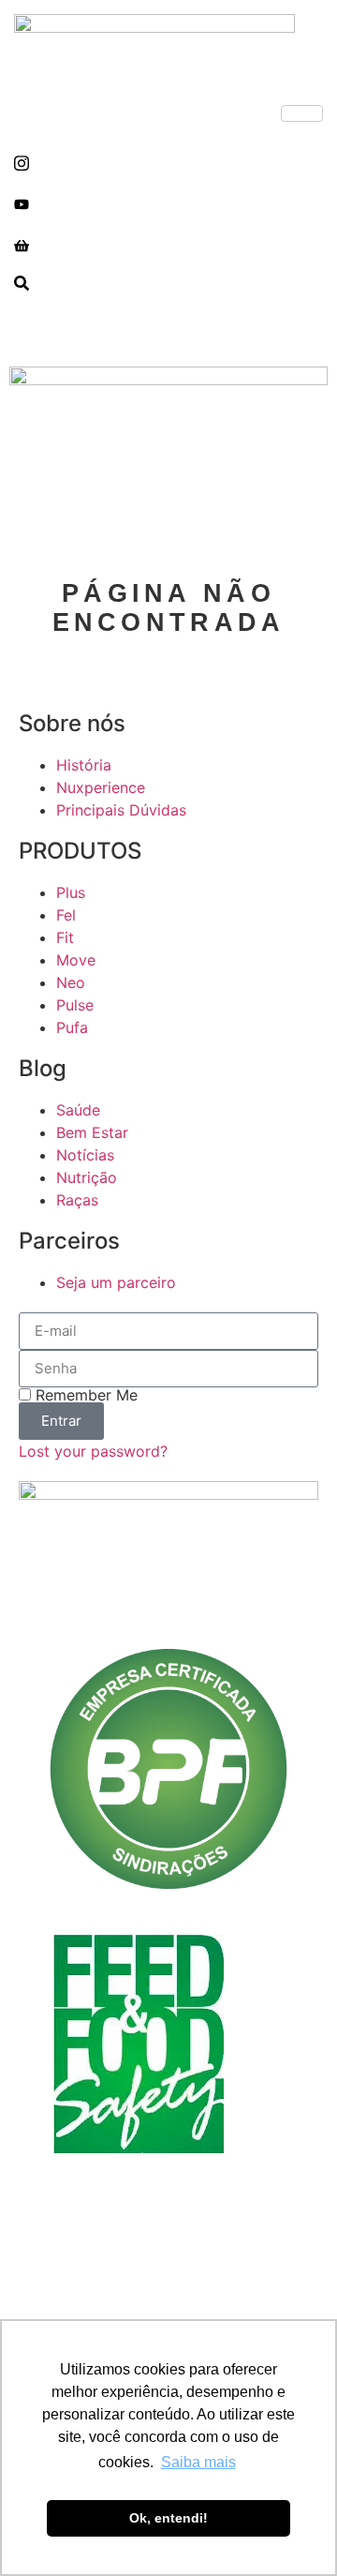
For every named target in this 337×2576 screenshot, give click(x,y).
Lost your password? (93, 1451)
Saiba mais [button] (198, 2462)
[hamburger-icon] (302, 113)
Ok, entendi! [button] (168, 2518)
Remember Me (84, 1395)
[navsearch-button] (22, 285)
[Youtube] (168, 202)
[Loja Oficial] (168, 244)
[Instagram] (168, 161)
